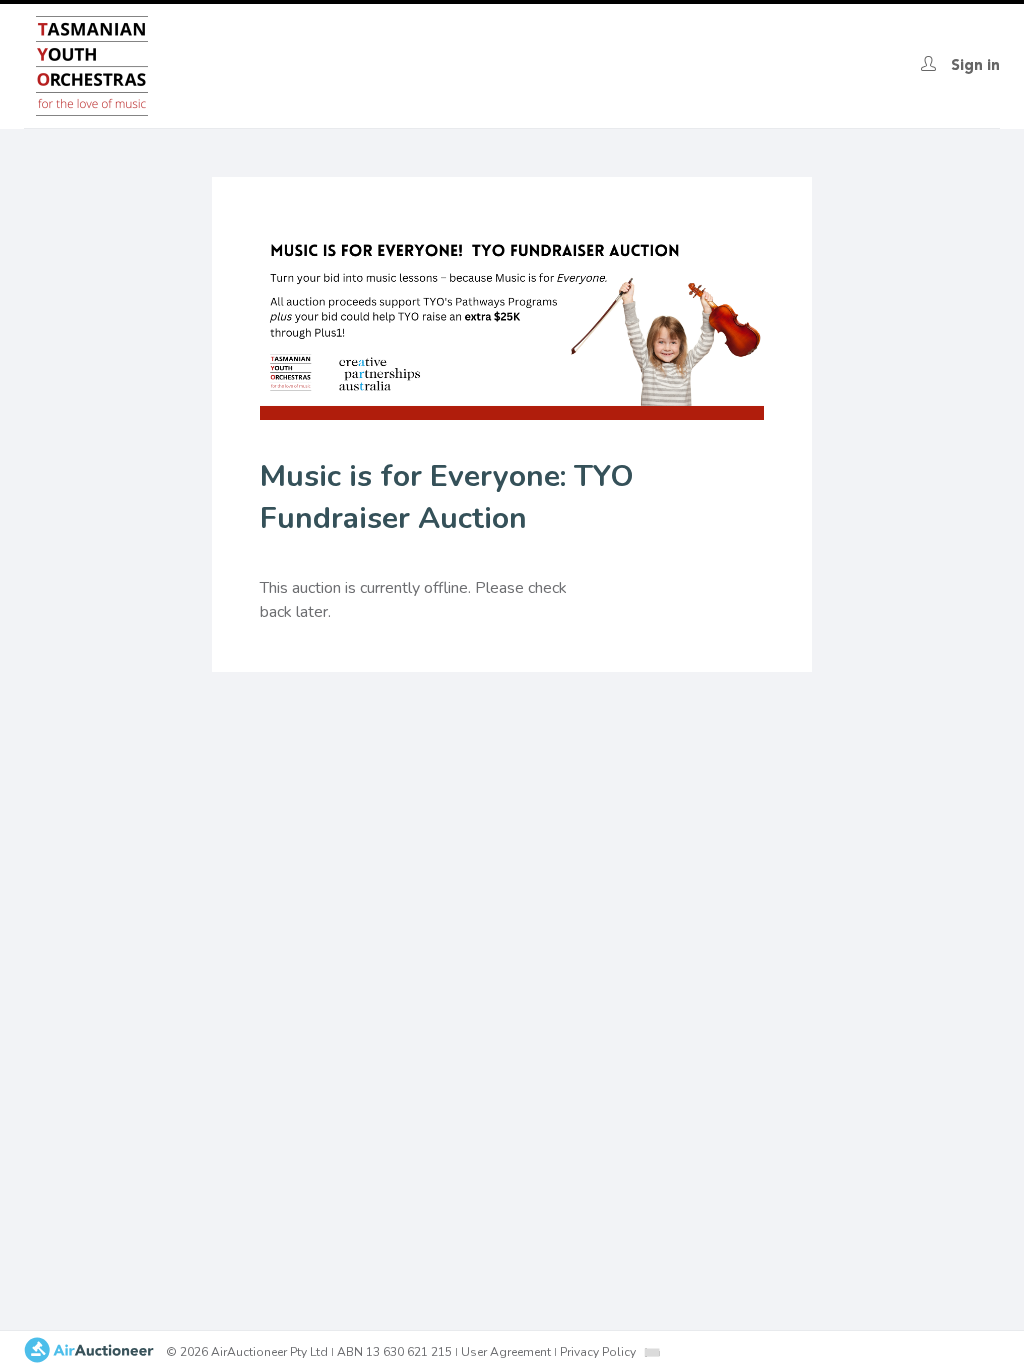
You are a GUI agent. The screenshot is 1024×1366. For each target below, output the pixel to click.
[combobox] (652, 1352)
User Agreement (506, 1352)
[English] (652, 1352)
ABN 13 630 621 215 (394, 1352)
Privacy (598, 1352)
